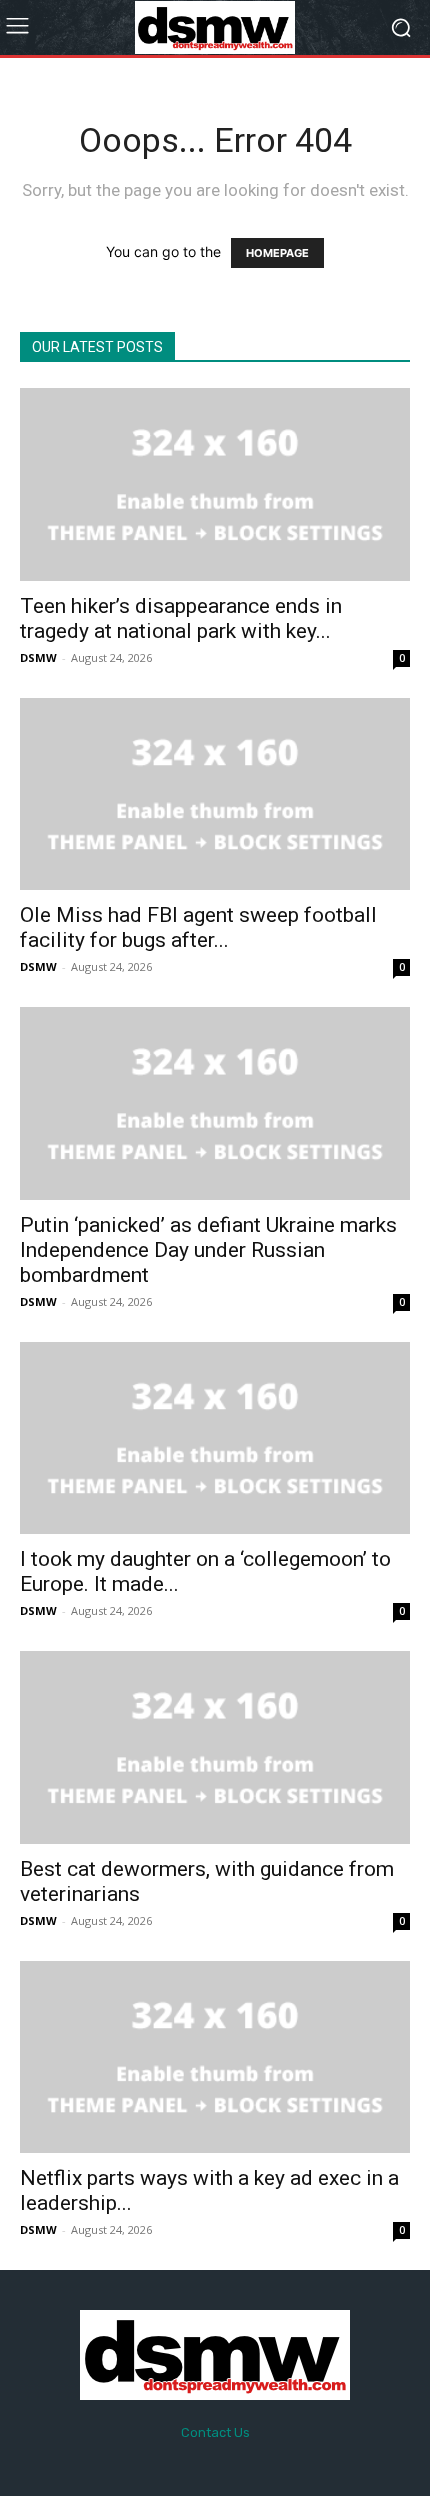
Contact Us (215, 2432)
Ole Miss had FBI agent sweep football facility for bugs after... (198, 927)
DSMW (38, 657)
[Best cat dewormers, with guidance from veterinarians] (215, 1747)
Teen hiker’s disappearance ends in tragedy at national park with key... (181, 618)
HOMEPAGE (277, 253)
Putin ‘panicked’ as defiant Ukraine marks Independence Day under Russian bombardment (208, 1250)
